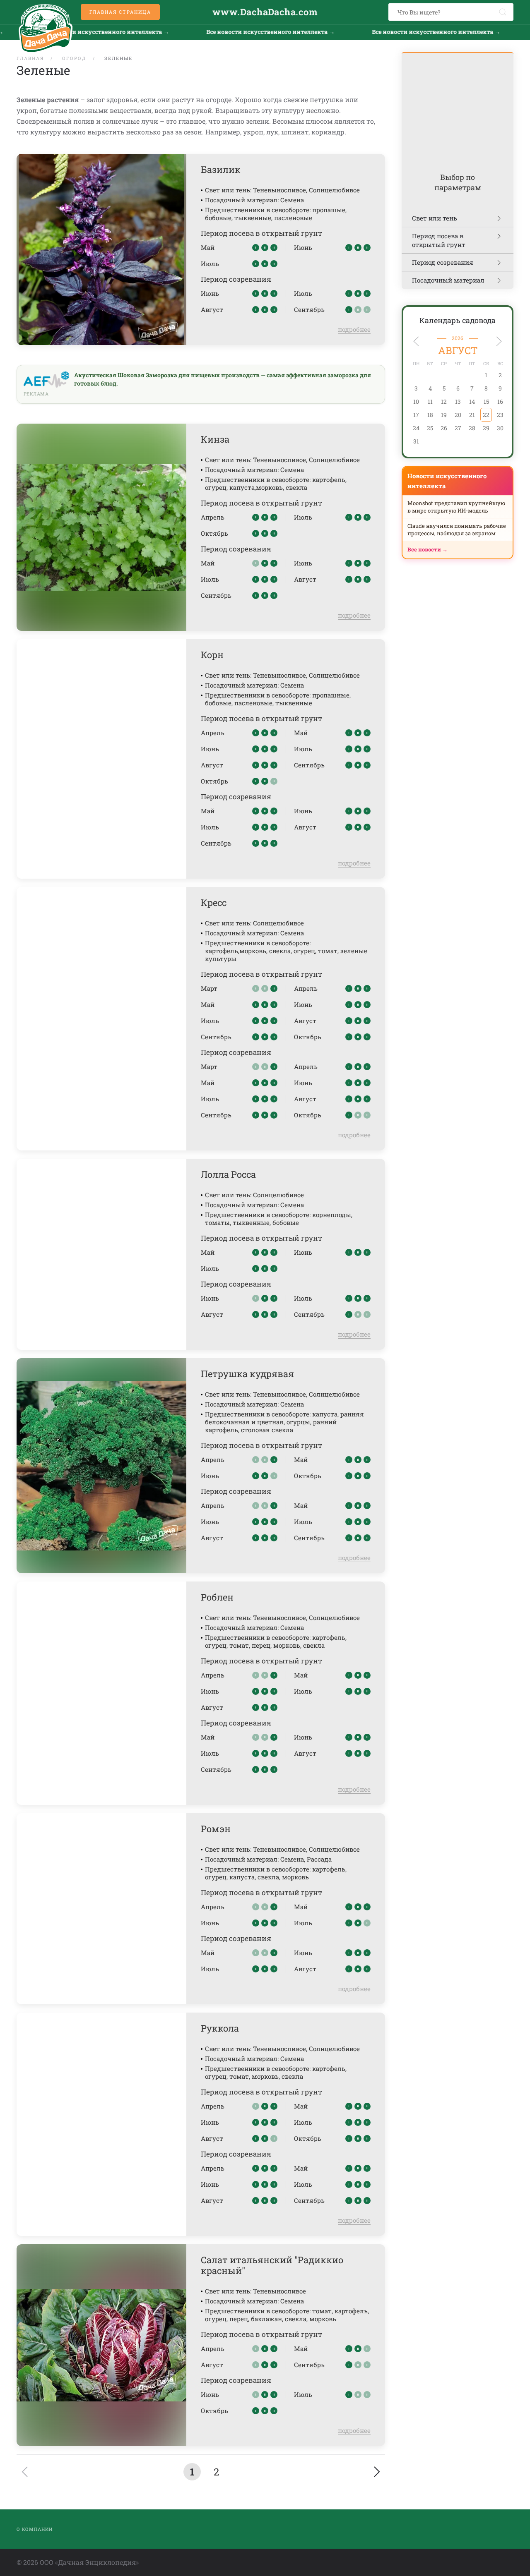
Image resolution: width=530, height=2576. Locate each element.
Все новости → (428, 549)
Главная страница (120, 12)
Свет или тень (435, 218)
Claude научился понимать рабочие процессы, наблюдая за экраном (457, 530)
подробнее (354, 329)
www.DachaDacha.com (265, 12)
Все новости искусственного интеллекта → (228, 32)
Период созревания (443, 262)
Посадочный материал (448, 280)
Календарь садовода (458, 320)
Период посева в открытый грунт (439, 240)
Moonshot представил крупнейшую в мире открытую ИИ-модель (456, 507)
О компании (35, 2529)
